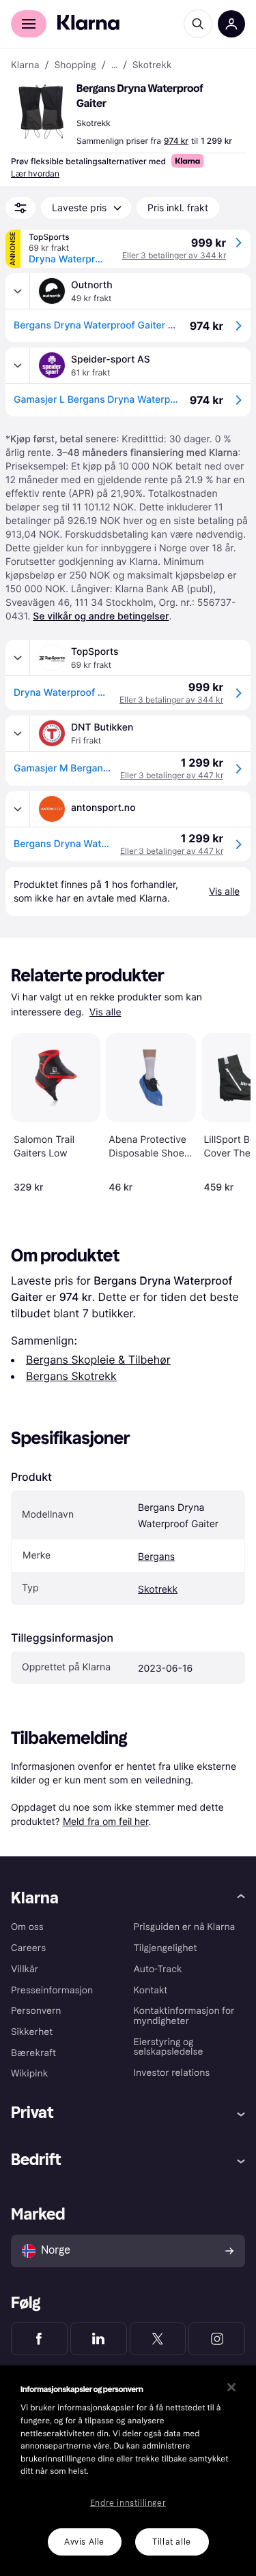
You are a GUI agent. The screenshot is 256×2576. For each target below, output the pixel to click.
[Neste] (226, 1111)
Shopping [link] (75, 65)
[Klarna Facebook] (39, 2339)
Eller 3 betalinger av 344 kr (174, 255)
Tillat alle (172, 2542)
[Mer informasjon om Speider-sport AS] (18, 365)
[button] (41, 112)
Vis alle (105, 1012)
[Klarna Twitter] (158, 2339)
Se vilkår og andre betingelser (101, 616)
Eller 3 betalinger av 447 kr (172, 775)
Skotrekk (158, 1590)
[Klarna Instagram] (217, 2339)
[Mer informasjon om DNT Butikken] (18, 733)
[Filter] (20, 208)
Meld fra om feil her (106, 1821)
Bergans (156, 1557)
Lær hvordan (35, 173)
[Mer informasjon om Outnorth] (18, 291)
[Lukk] (231, 2387)
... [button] (114, 65)
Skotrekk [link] (152, 65)
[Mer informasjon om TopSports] (18, 658)
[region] (128, 2471)
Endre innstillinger (128, 2503)
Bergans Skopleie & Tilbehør (98, 1360)
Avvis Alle (84, 2542)
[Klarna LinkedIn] (99, 2339)
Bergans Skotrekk (71, 1376)
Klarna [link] (25, 65)
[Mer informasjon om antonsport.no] (18, 809)
